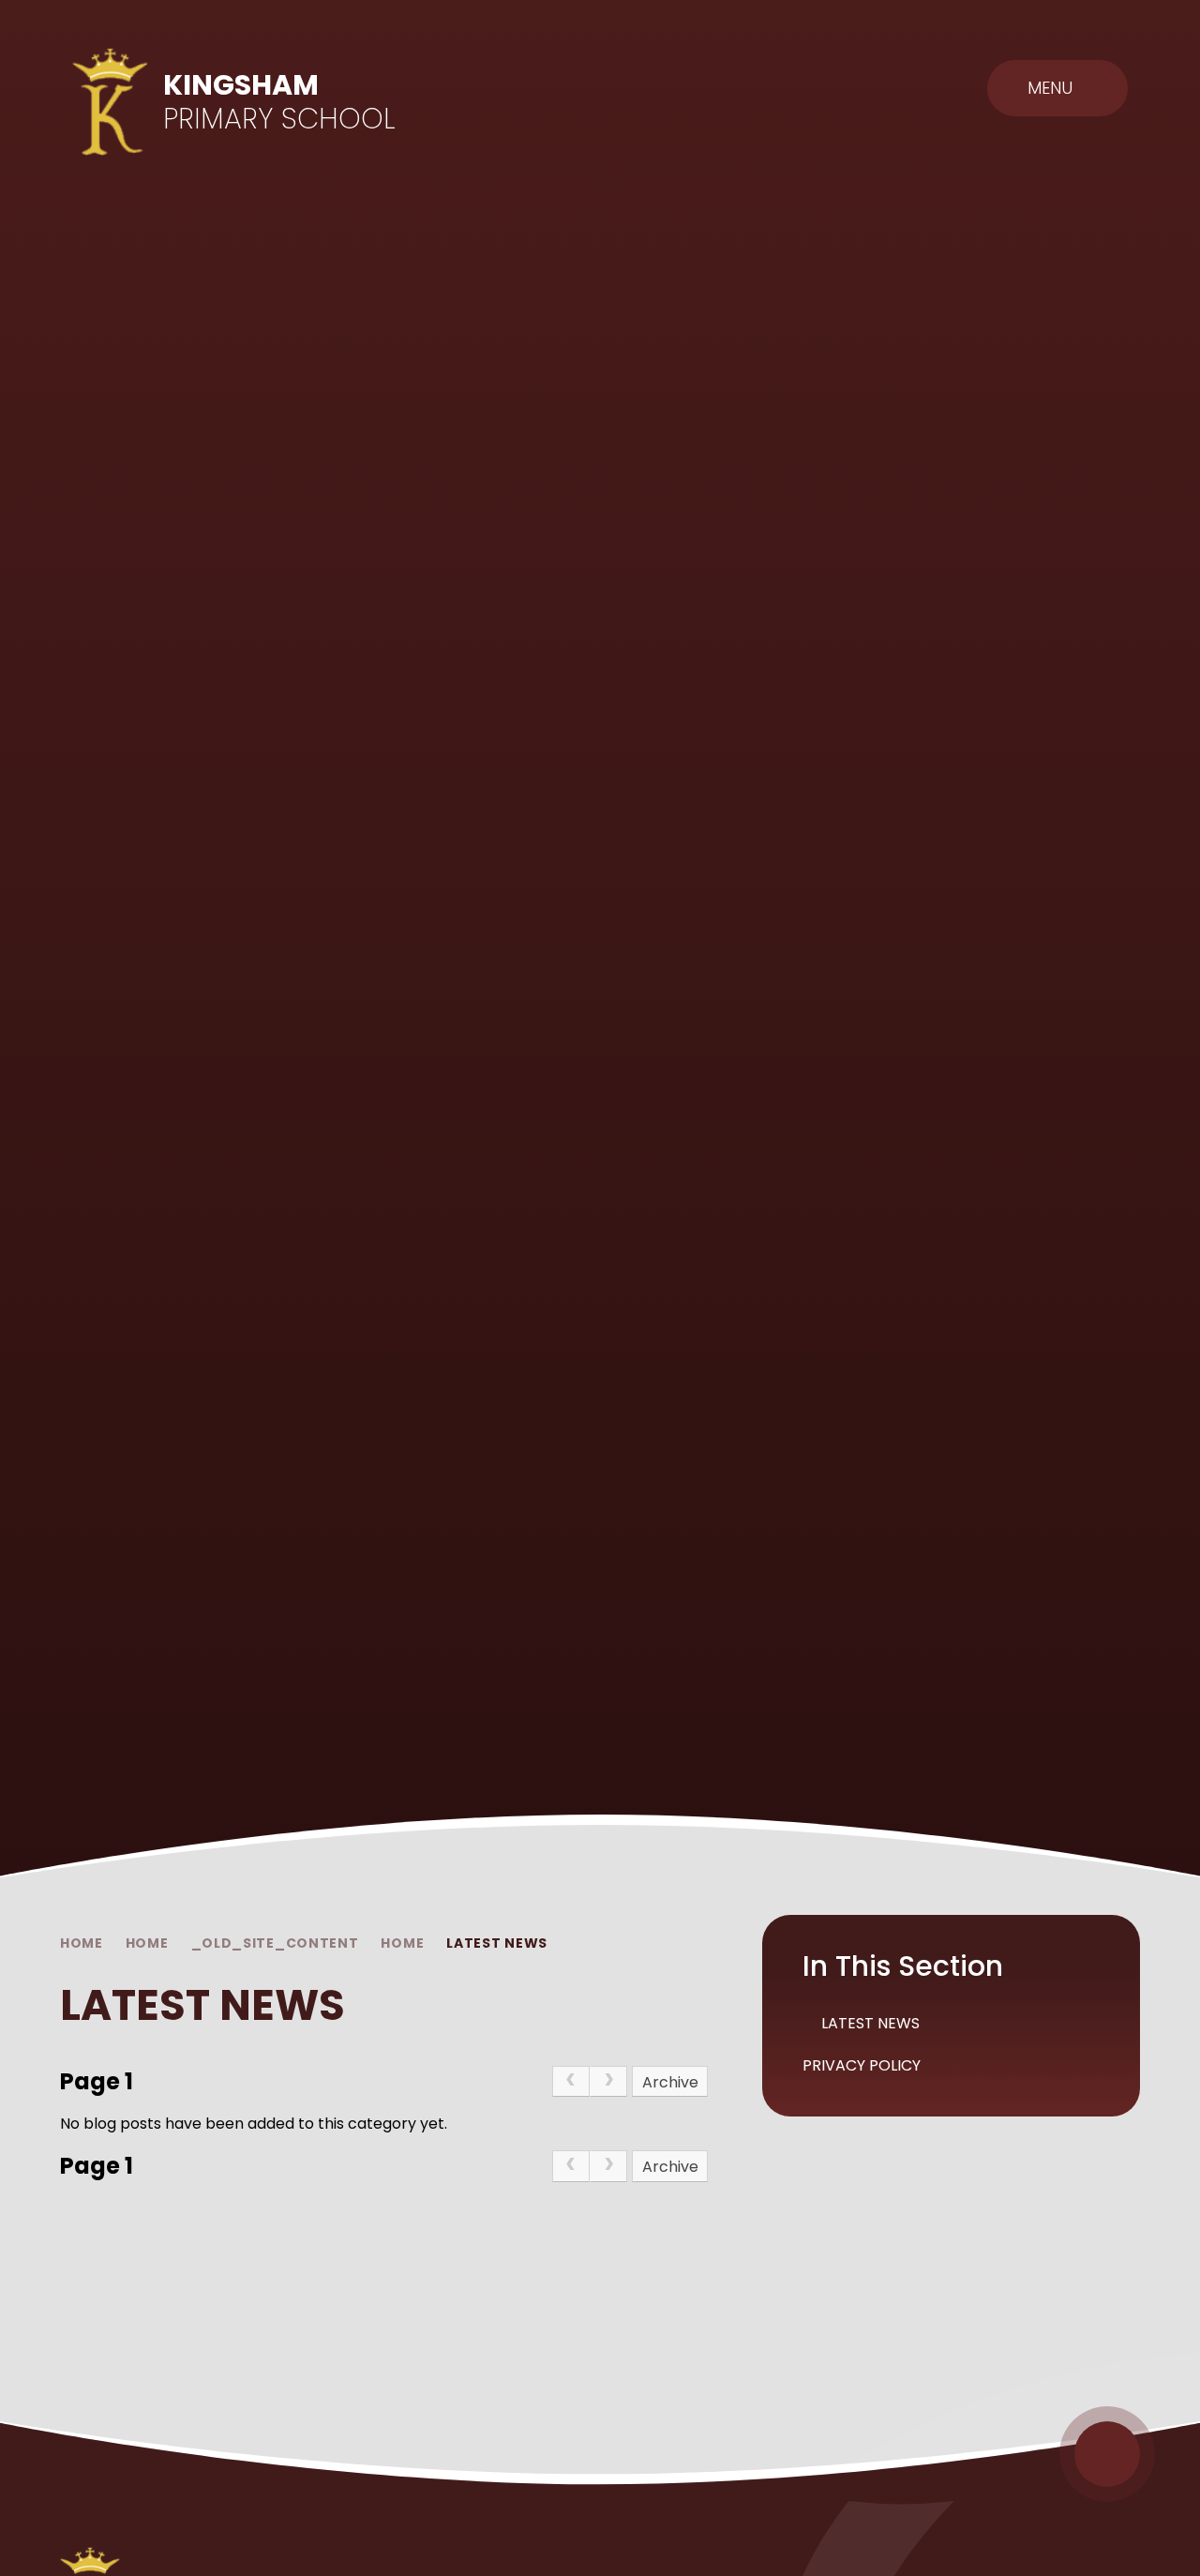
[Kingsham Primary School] (111, 102)
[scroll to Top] (1107, 2454)
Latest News (497, 1943)
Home (82, 1943)
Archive (670, 2082)
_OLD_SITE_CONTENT (275, 1943)
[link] (571, 2082)
